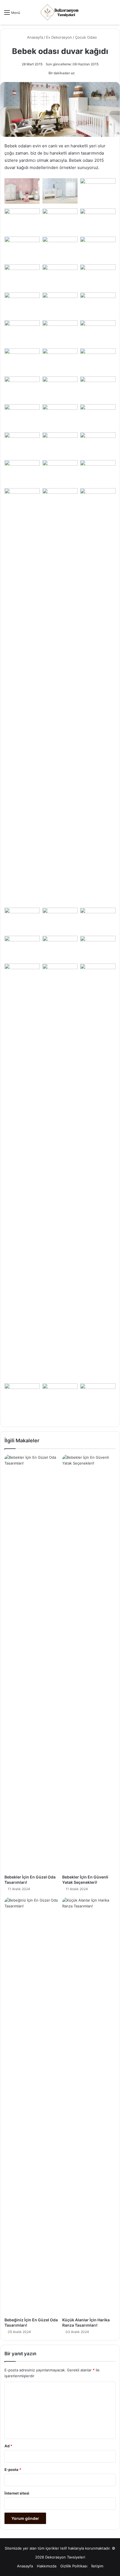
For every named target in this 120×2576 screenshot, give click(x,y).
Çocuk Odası (86, 37)
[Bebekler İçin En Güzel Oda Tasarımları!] (31, 1663)
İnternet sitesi (17, 2493)
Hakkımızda (47, 2566)
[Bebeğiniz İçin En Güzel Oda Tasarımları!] (31, 2106)
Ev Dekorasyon (59, 37)
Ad (8, 2446)
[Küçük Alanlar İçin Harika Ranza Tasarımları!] (89, 2106)
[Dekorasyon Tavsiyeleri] (60, 12)
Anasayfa (34, 37)
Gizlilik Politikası (74, 2566)
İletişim (97, 2566)
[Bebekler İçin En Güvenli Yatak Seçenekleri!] (89, 1663)
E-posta (13, 2470)
